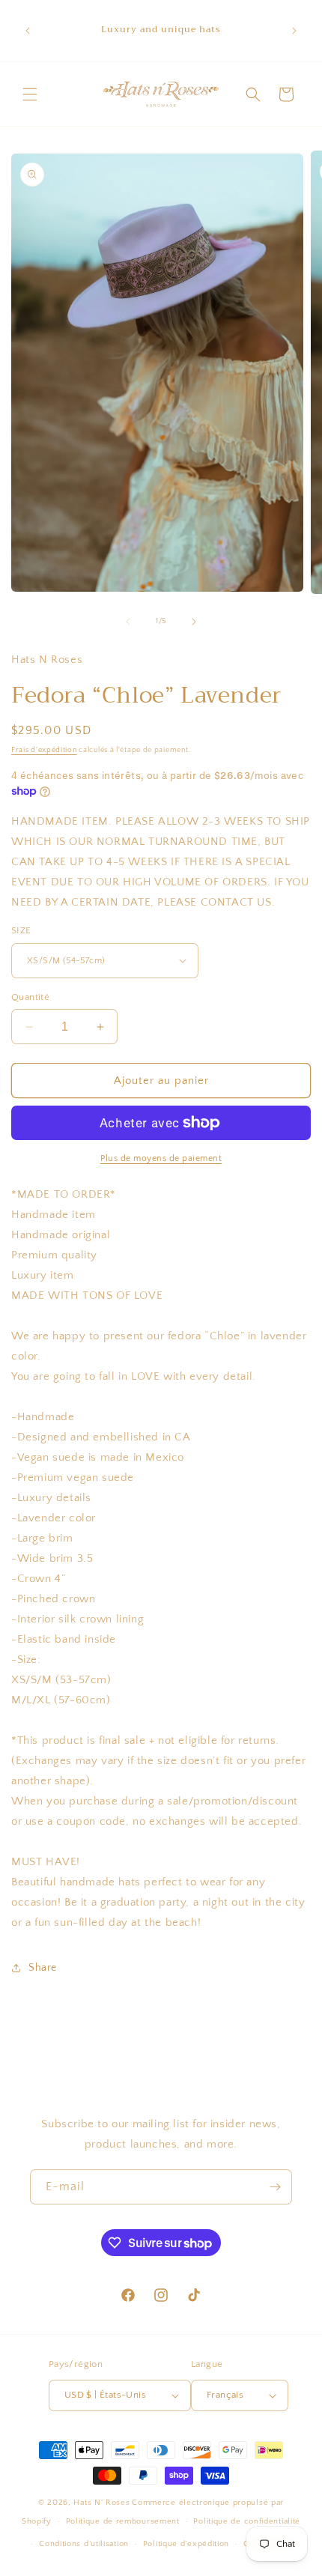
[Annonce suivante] (294, 31)
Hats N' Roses (101, 2503)
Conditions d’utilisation (84, 2544)
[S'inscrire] (275, 2187)
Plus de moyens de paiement (161, 1158)
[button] (30, 94)
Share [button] (43, 1968)
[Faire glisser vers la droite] (194, 622)
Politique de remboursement (123, 2521)
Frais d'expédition (44, 750)
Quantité (30, 997)
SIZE (21, 930)
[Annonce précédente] (28, 31)
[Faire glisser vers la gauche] (128, 622)
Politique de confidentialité (247, 2521)
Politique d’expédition (186, 2544)
